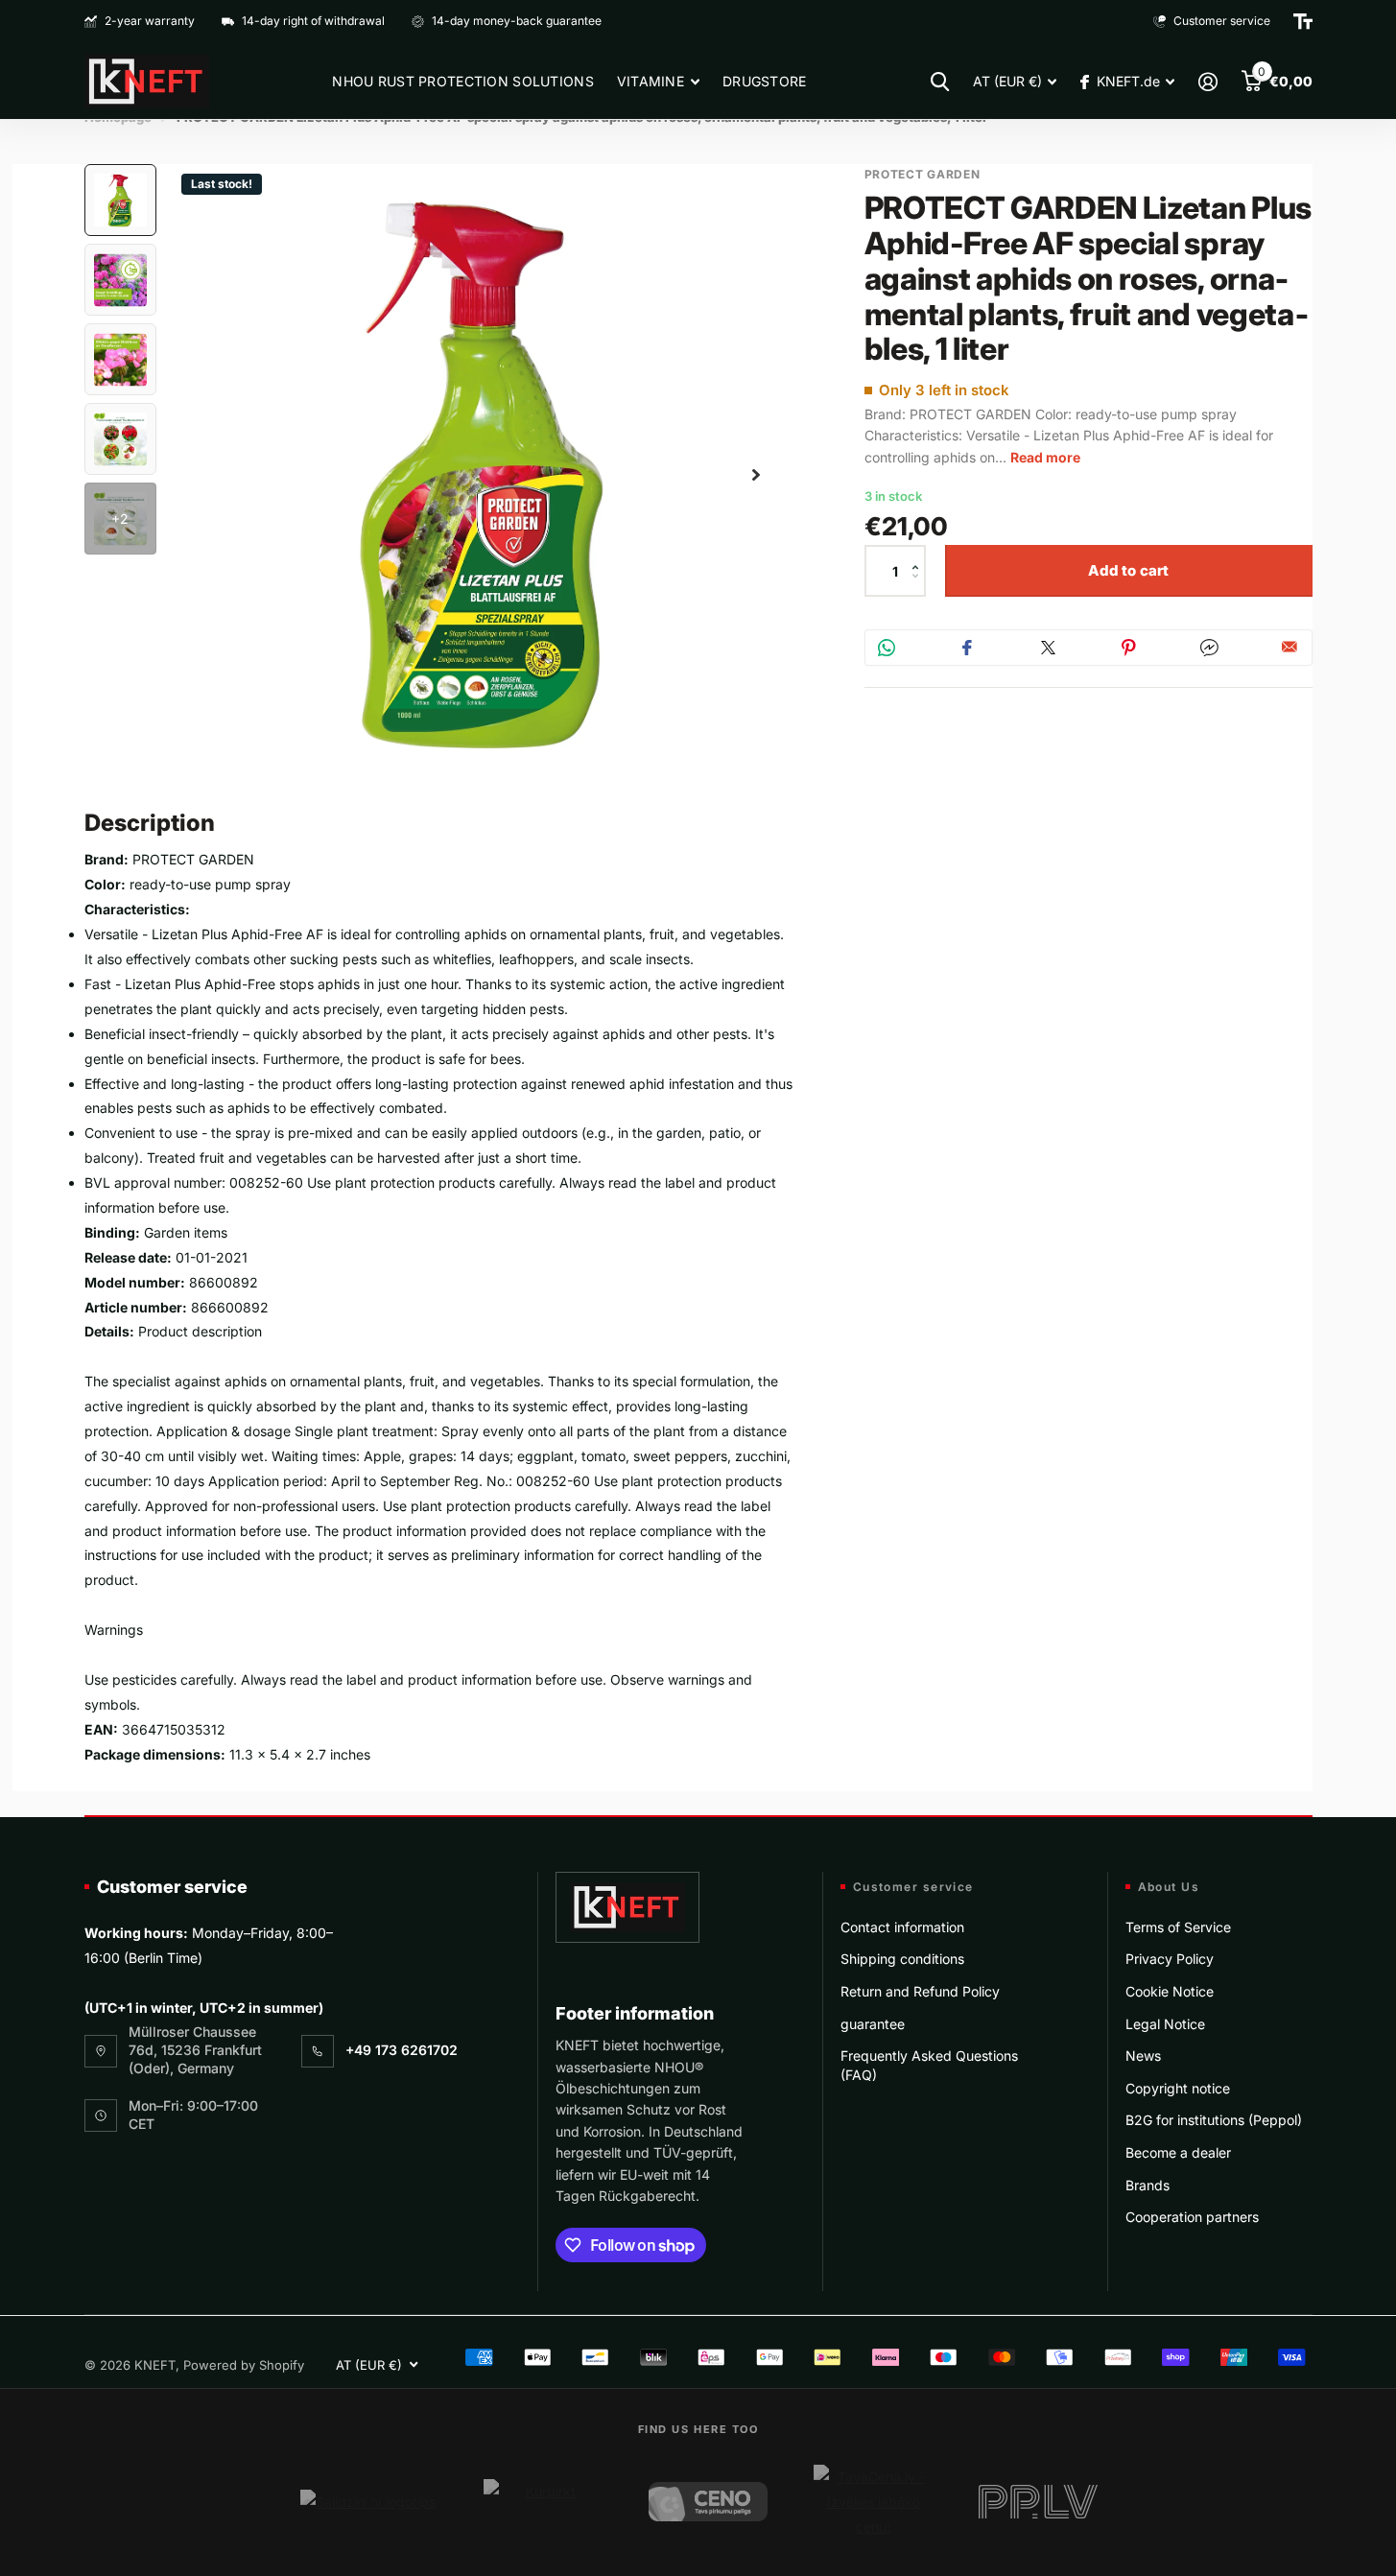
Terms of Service (1178, 1927)
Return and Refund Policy (920, 1991)
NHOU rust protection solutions (462, 81)
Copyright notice (1178, 2088)
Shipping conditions (902, 1959)
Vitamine (651, 81)
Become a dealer (1178, 2152)
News (1143, 2056)
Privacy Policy (1170, 1959)
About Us (1169, 1887)
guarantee (873, 2024)
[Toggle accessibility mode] (1303, 21)
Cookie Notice (1170, 1991)
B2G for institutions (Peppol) (1214, 2120)
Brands (1148, 2185)
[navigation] (120, 200)
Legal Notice (1165, 2024)
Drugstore (765, 81)
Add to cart (1129, 570)
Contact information (902, 1927)
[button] (921, 554)
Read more (1045, 457)
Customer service (172, 1887)
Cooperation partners (1192, 2217)
